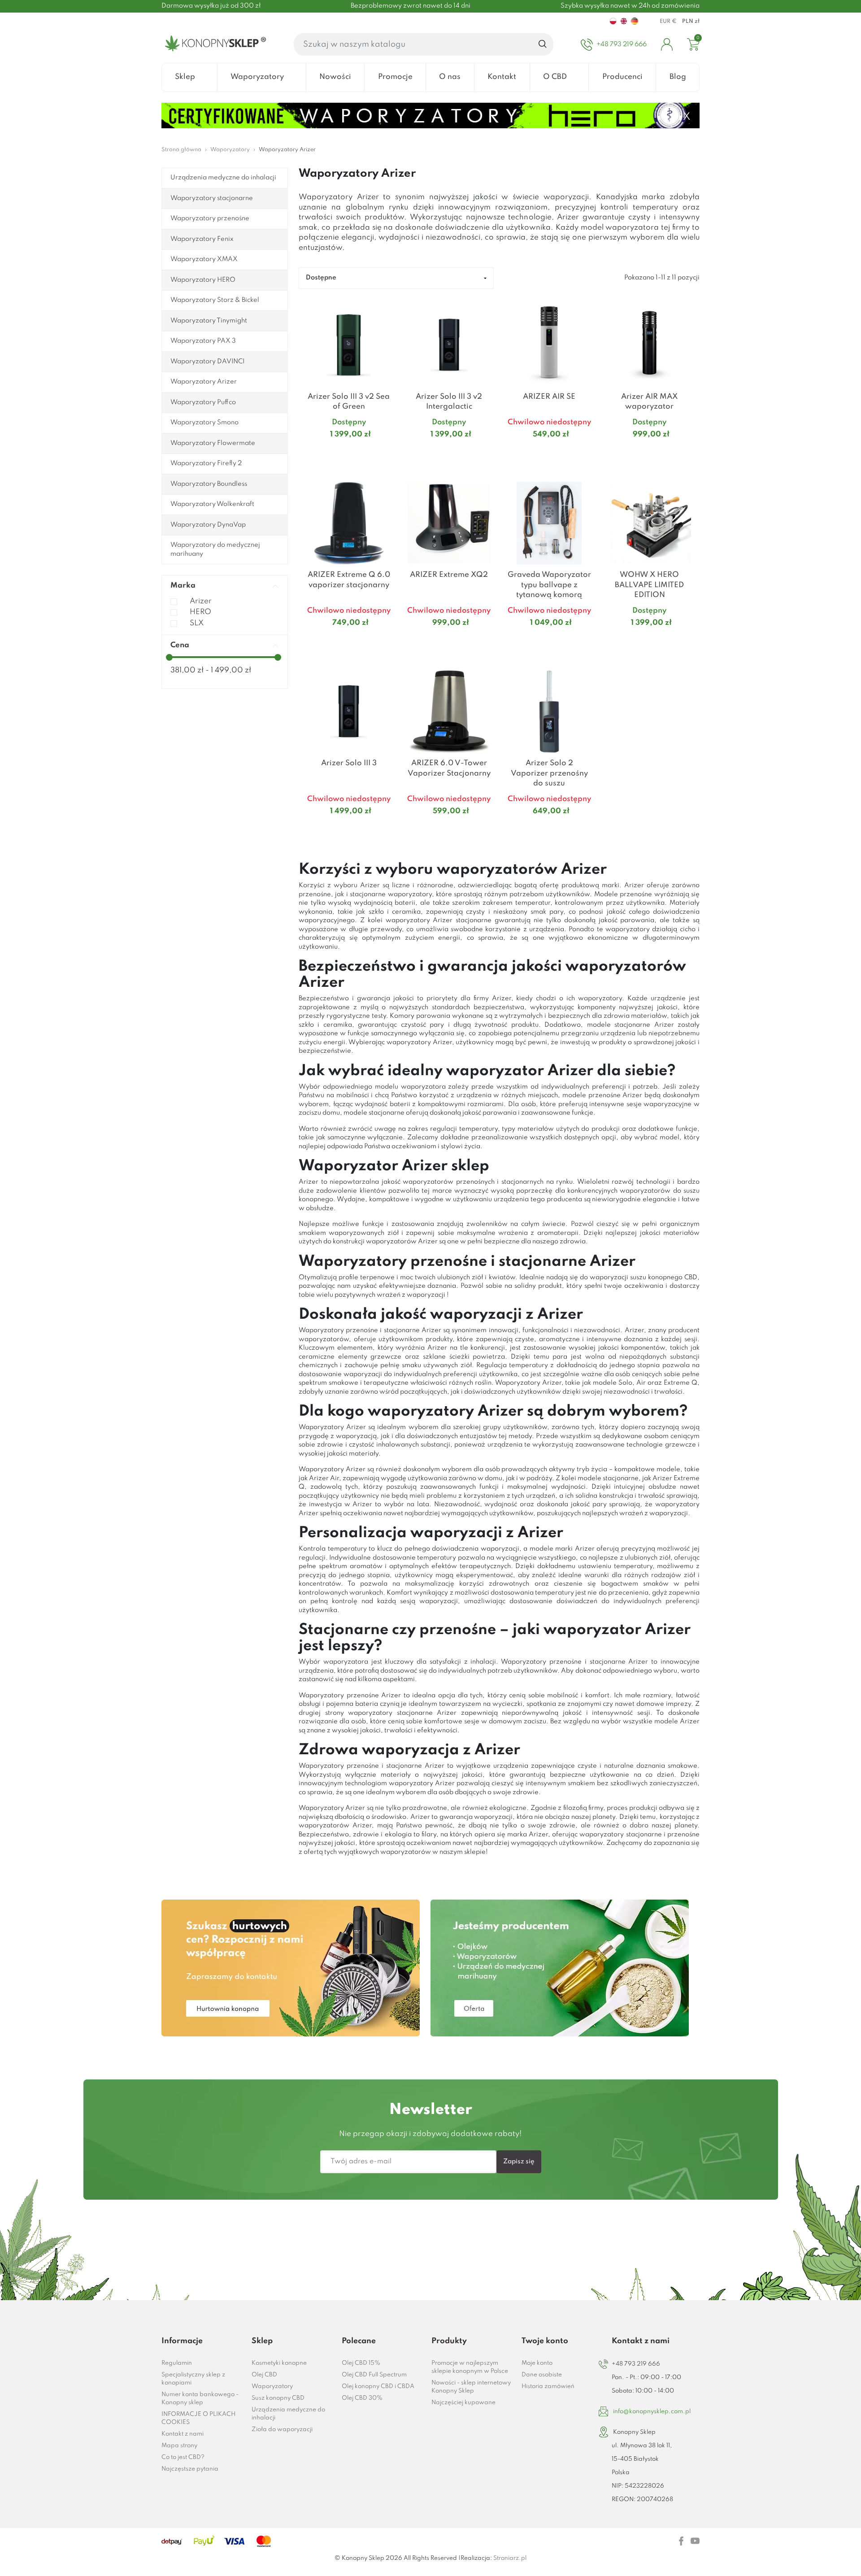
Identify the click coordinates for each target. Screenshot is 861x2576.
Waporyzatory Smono (204, 423)
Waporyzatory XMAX (204, 259)
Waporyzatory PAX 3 (203, 341)
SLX (197, 623)
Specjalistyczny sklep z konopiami (193, 2379)
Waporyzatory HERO (203, 280)
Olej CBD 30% (362, 2398)
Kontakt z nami (183, 2434)
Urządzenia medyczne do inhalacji (223, 178)
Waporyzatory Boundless (209, 484)
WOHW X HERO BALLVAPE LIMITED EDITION (649, 585)
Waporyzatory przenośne (210, 218)
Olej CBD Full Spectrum (374, 2375)
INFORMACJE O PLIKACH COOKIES (198, 2418)
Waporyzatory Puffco (203, 402)
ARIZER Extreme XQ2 (449, 575)
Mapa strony (179, 2446)
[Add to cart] (388, 452)
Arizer (201, 601)
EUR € (668, 22)
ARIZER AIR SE (549, 397)
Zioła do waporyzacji (282, 2430)
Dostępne (321, 278)
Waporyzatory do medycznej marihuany (215, 549)
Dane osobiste (542, 2375)
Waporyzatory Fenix (202, 239)
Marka (183, 586)
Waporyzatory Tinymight (209, 321)
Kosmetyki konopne (279, 2363)
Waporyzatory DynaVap (208, 525)
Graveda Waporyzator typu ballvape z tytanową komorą (549, 585)
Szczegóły (338, 452)
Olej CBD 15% (361, 2363)
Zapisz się (519, 2162)
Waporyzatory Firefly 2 (206, 463)
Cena (180, 645)
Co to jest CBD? (183, 2457)
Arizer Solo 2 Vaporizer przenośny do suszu (549, 773)
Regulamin (177, 2363)
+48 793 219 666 (636, 2364)
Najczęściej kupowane (463, 2403)
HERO (200, 612)
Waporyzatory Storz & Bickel (215, 300)
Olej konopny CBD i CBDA (378, 2386)
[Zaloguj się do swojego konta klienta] (667, 44)
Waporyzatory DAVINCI (207, 362)
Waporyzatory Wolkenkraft (212, 504)
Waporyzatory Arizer (204, 382)
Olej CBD (264, 2375)
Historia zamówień (548, 2386)
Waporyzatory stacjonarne (212, 198)
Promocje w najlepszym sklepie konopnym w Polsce (470, 2367)
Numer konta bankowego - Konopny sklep (200, 2399)
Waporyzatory (272, 2386)
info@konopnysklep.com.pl (652, 2412)
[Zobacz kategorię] (291, 1968)
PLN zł (691, 22)
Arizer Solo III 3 (349, 763)
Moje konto (537, 2363)
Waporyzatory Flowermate (213, 443)
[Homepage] (214, 44)
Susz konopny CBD (278, 2398)
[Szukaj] (543, 44)
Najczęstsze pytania (190, 2469)
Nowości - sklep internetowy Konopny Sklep (471, 2387)
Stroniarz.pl (510, 2558)
